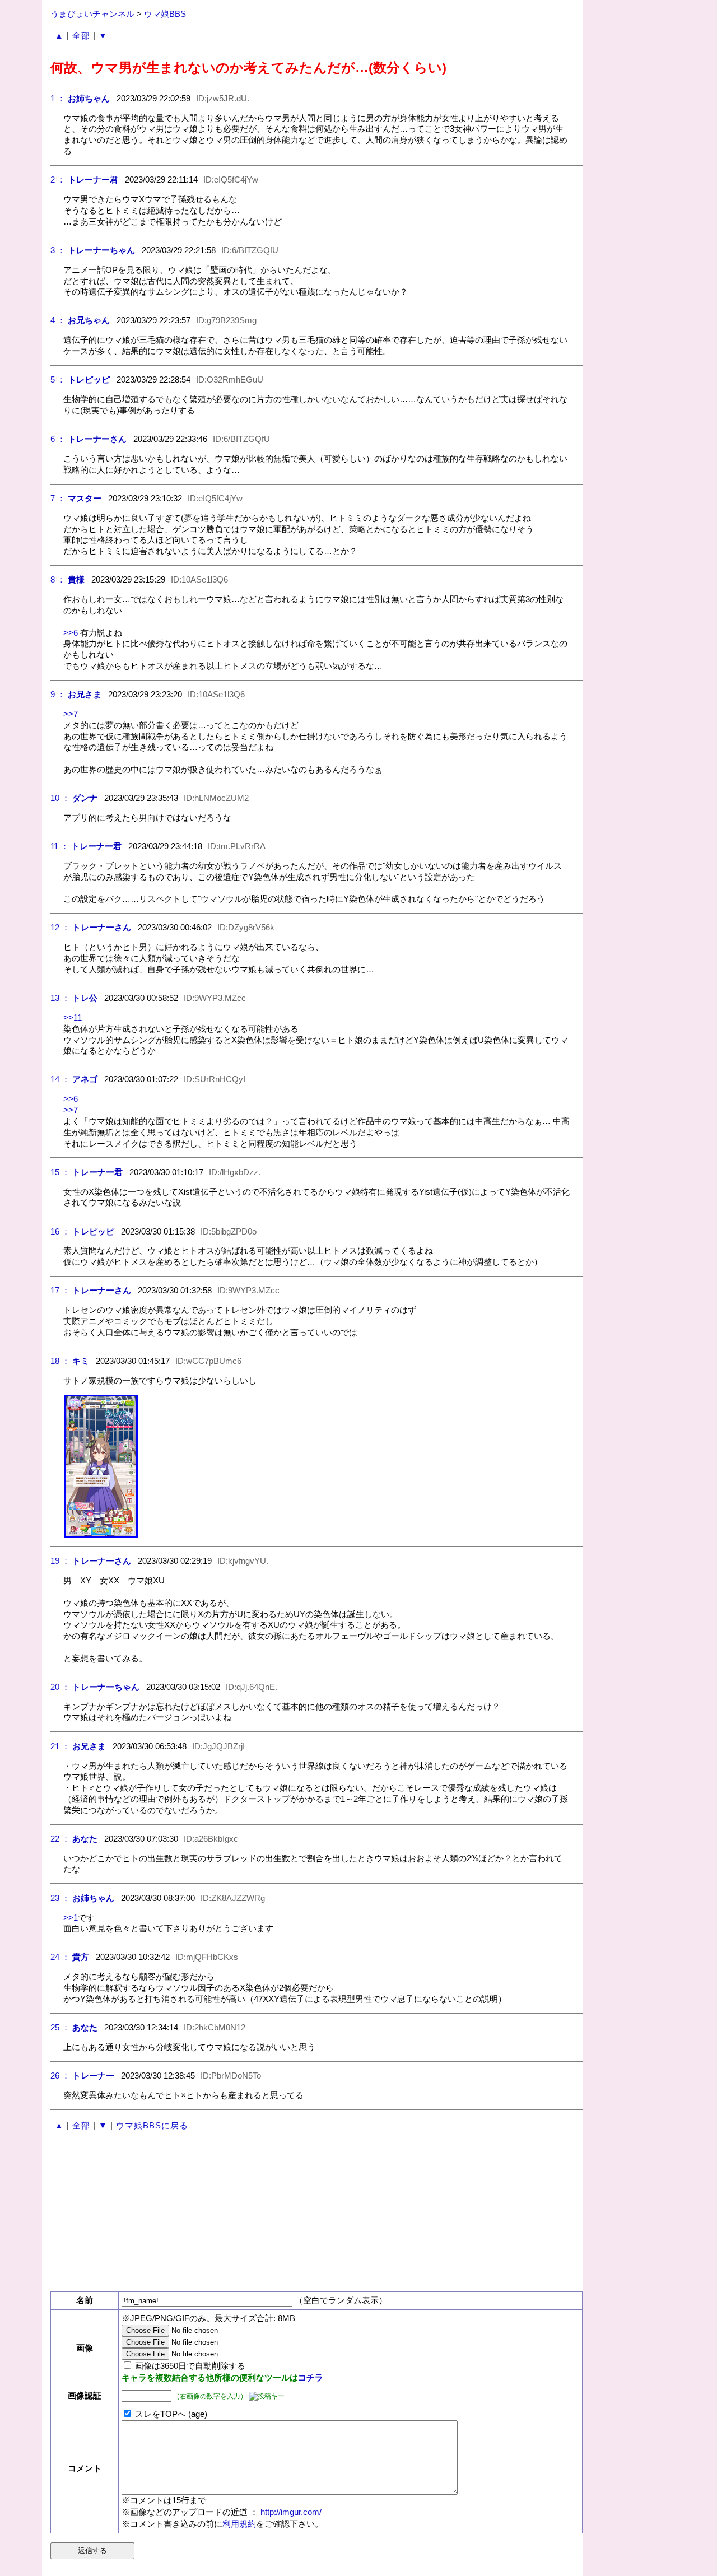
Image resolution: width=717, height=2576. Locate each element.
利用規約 (239, 2524)
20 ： (60, 1687)
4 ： (58, 320)
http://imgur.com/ (291, 2512)
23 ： (60, 1898)
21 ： (60, 1746)
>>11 (73, 1017)
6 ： (58, 439)
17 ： (60, 1290)
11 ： (60, 846)
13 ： (60, 998)
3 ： (58, 250)
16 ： (60, 1231)
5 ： (58, 379)
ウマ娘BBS (165, 14)
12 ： (60, 927)
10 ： (60, 798)
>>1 (71, 1918)
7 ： (58, 498)
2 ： (58, 180)
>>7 (71, 714)
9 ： (58, 694)
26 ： (60, 2076)
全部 (81, 36)
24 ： (60, 1957)
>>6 (71, 633)
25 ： (60, 2027)
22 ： (60, 1839)
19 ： (60, 1561)
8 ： (58, 579)
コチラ (311, 2377)
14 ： (60, 1079)
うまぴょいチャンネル (92, 14)
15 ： (60, 1172)
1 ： (58, 98)
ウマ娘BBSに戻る (152, 2125)
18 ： (60, 1361)
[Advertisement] (313, 2212)
